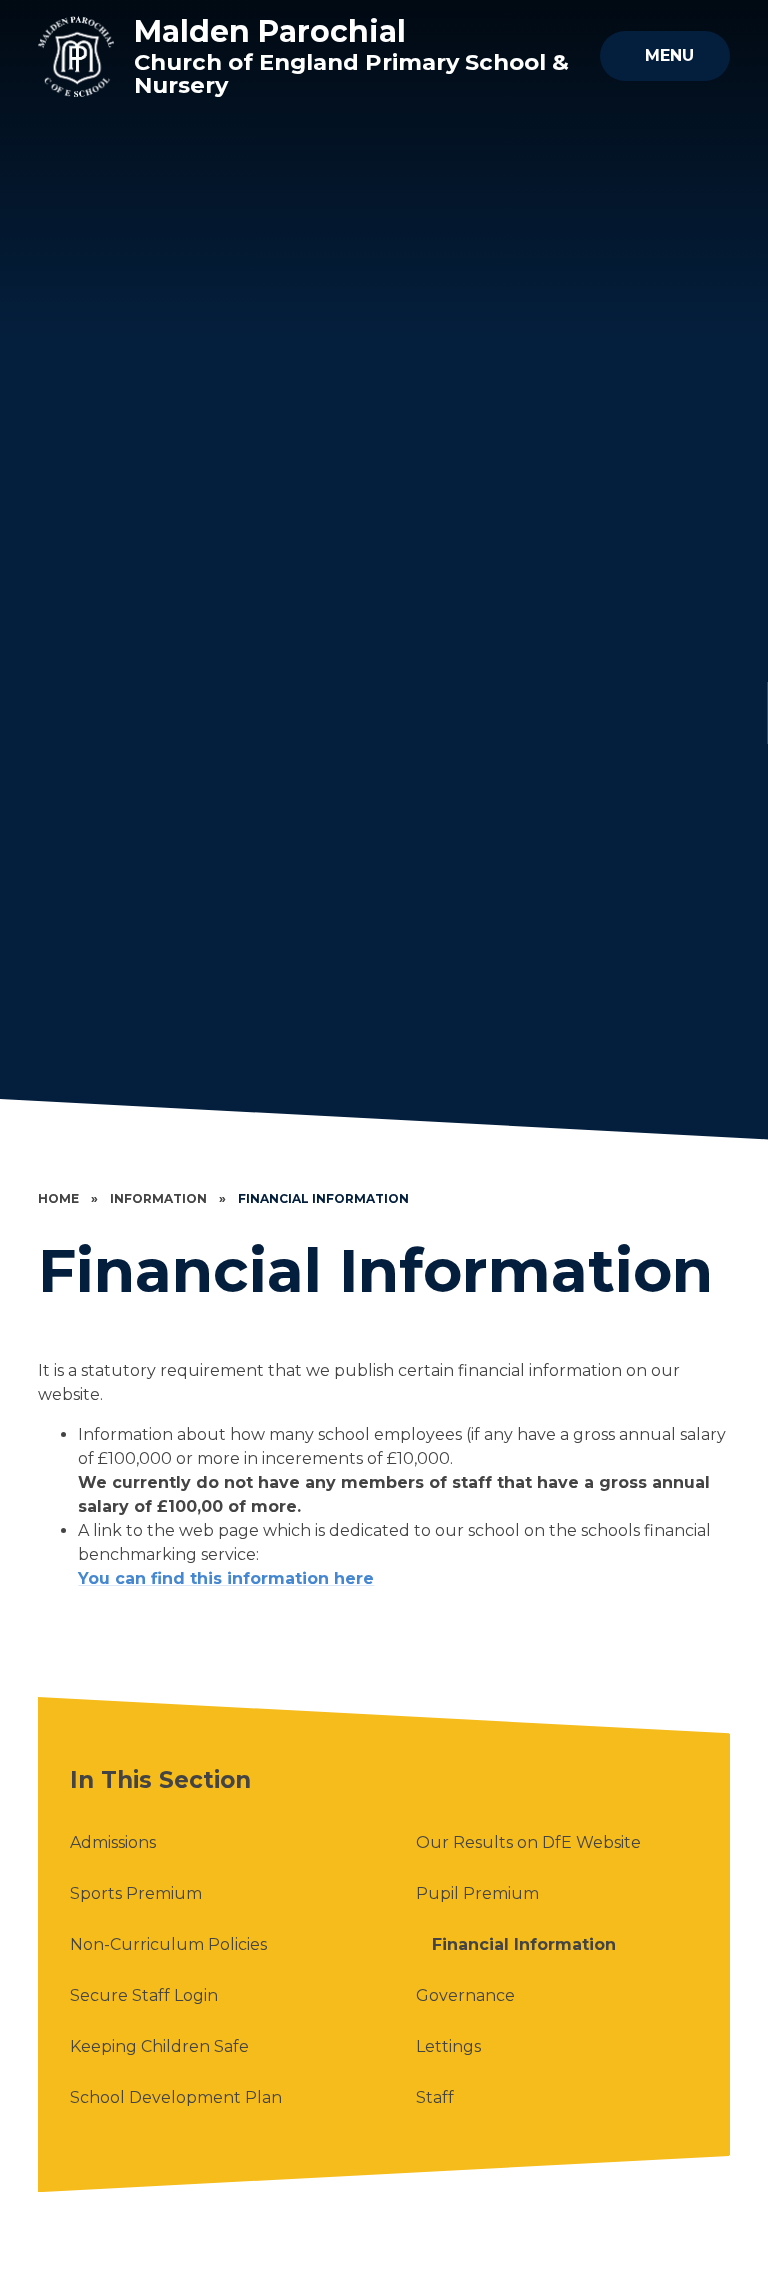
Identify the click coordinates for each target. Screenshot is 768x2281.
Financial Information (323, 1198)
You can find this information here (226, 1578)
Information (158, 1198)
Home (58, 1198)
